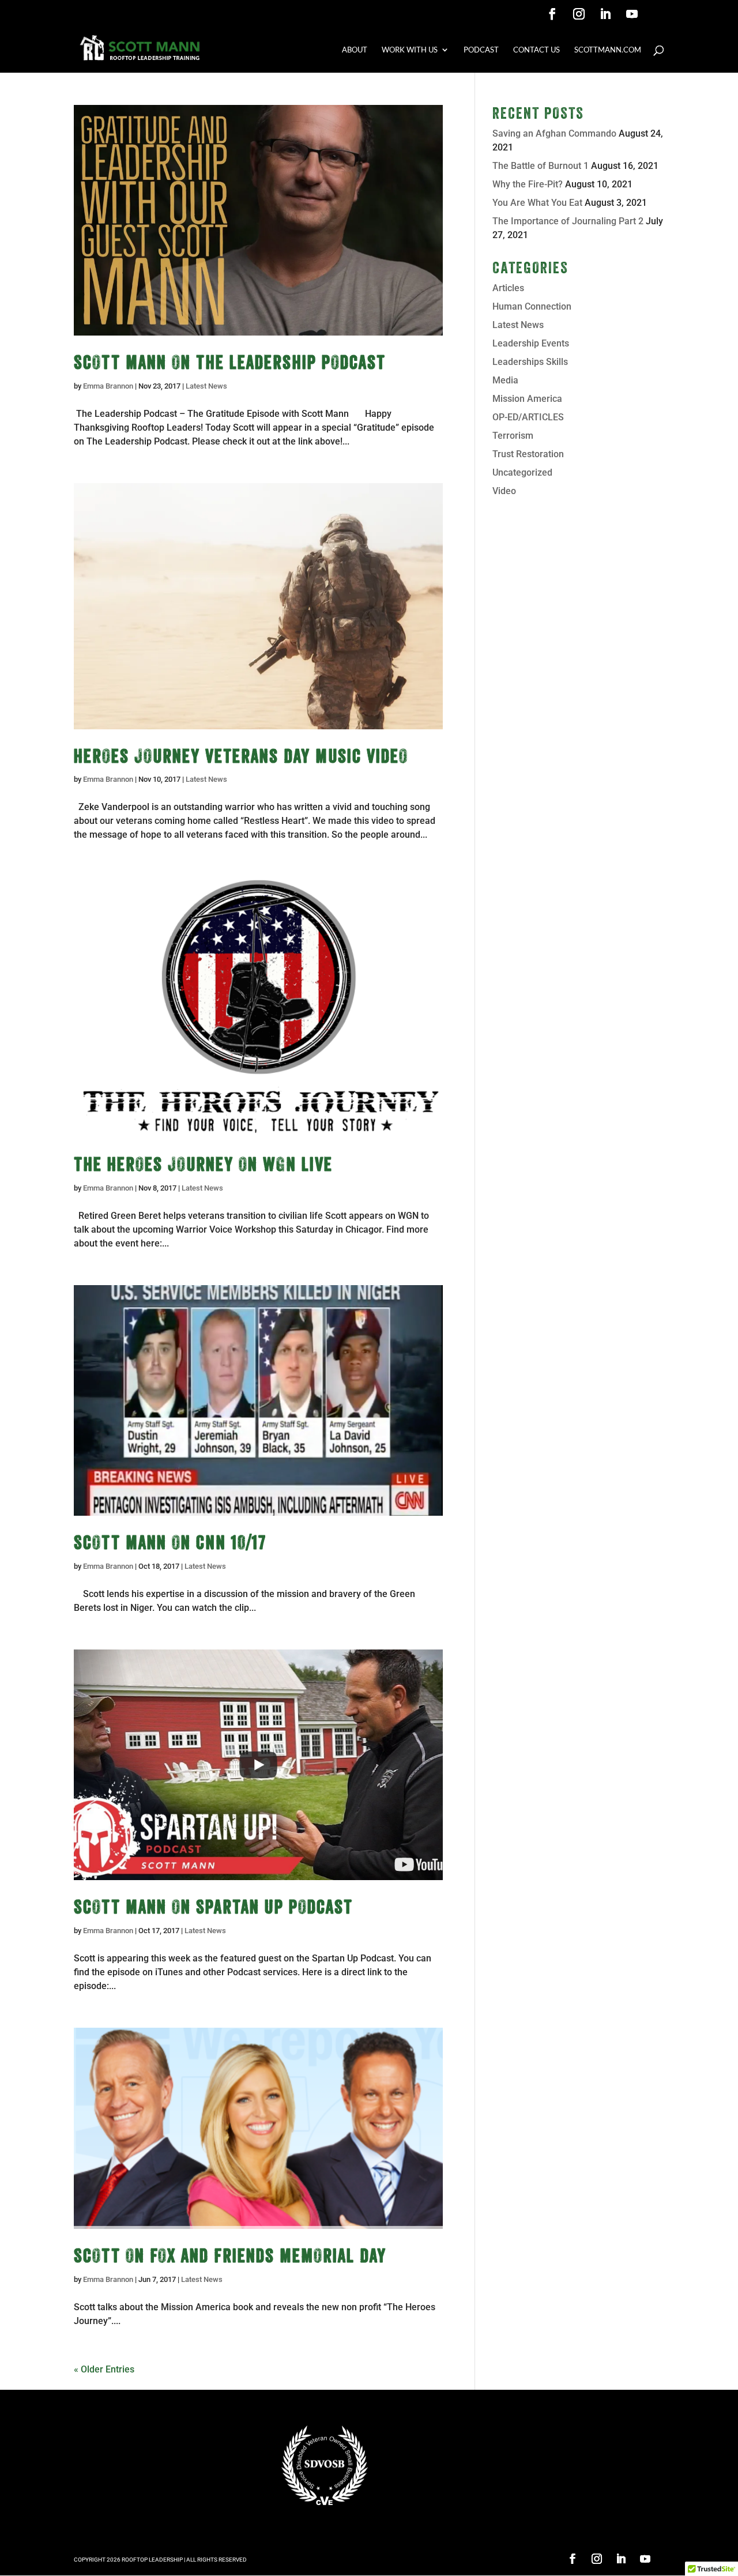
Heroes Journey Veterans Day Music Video (241, 756)
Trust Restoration (528, 454)
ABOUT (355, 50)
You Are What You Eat (537, 203)
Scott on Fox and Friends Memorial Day (230, 2255)
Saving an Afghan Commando (554, 133)
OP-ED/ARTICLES (528, 417)
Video (504, 491)
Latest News (206, 386)
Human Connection (532, 306)
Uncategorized (522, 472)
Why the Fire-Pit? (528, 184)
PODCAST (481, 50)
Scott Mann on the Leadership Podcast (230, 362)
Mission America (527, 399)
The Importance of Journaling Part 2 (568, 221)
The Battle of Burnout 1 (541, 166)
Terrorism (513, 436)
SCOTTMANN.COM (608, 50)
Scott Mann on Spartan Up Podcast (213, 1907)
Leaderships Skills (530, 362)
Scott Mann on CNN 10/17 (170, 1542)
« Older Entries (104, 2369)
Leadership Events (531, 343)
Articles (508, 288)
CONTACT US (536, 50)
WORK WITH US (410, 50)
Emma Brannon (108, 386)
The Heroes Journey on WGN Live (203, 1164)
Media (505, 380)
